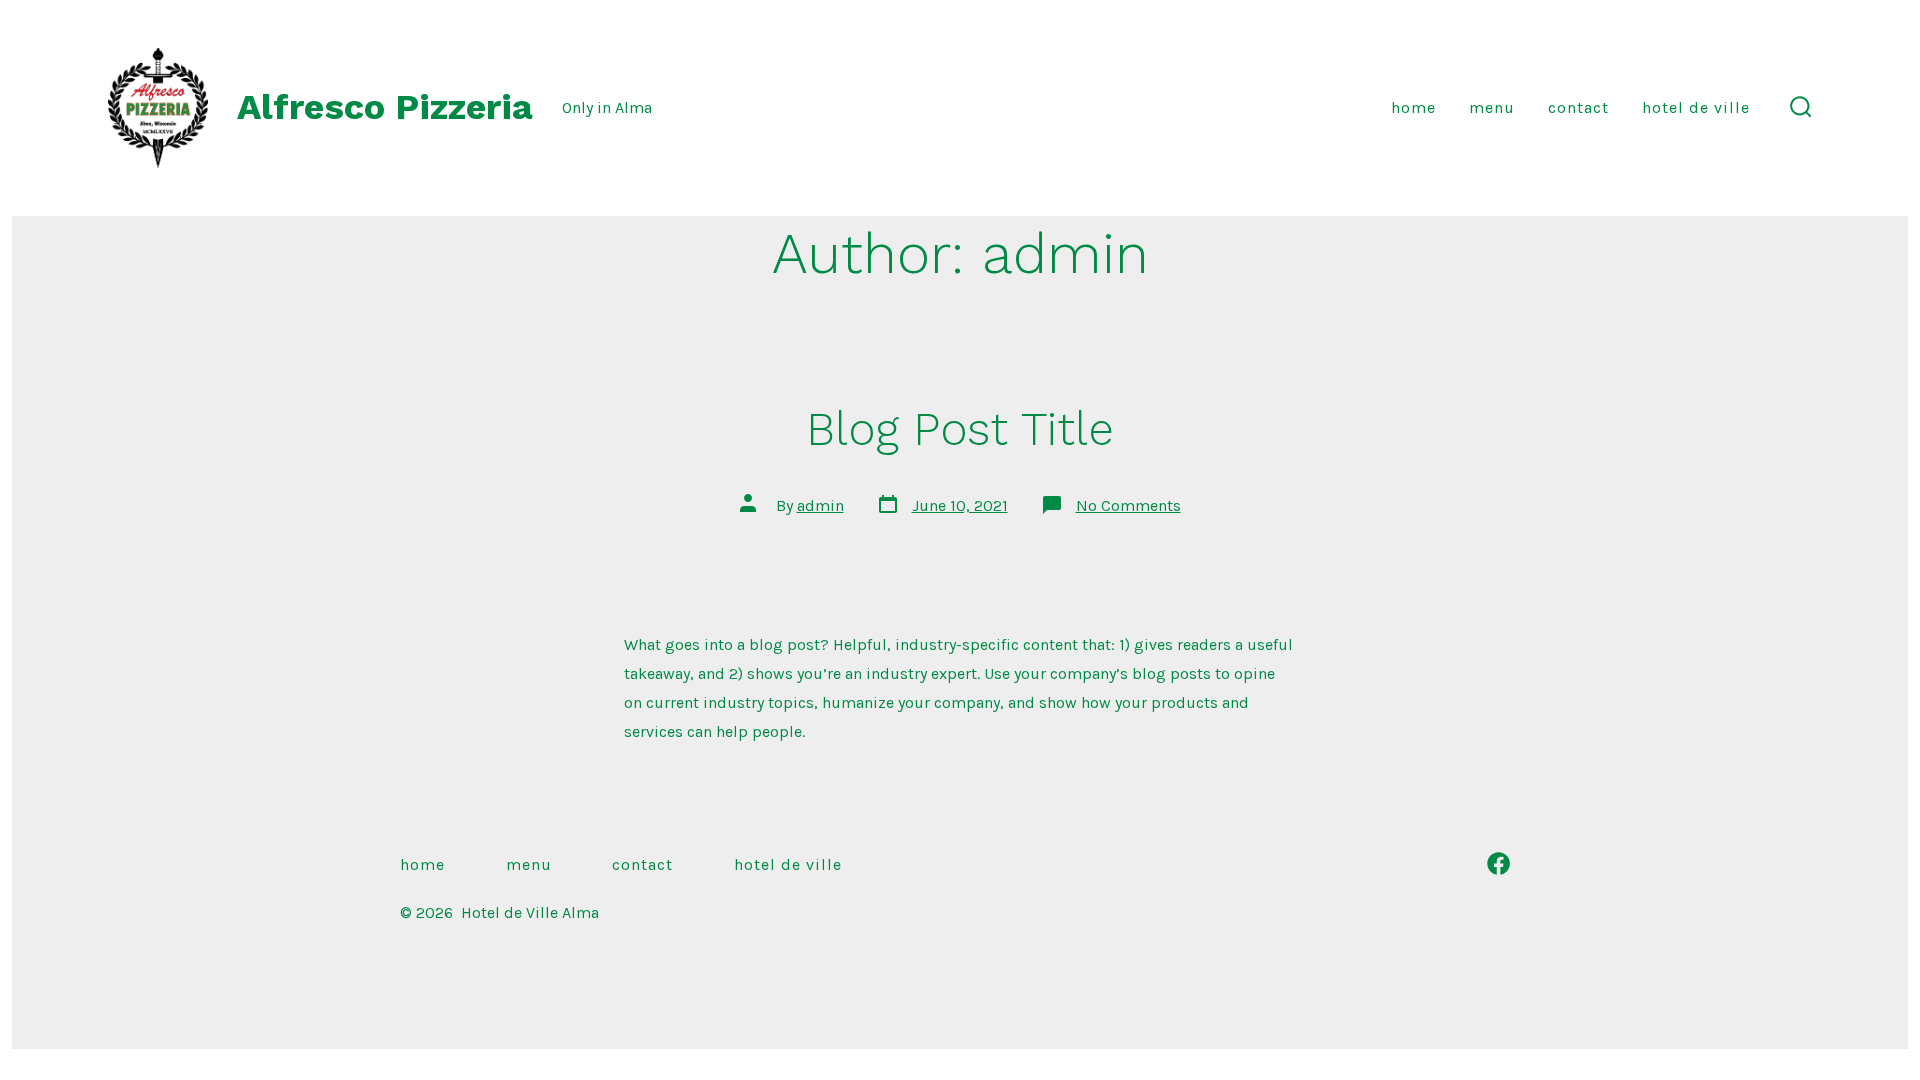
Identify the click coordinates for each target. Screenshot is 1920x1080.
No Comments (1128, 505)
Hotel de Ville (1696, 107)
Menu (1492, 107)
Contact (1578, 107)
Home (1413, 107)
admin (820, 505)
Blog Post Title (960, 429)
